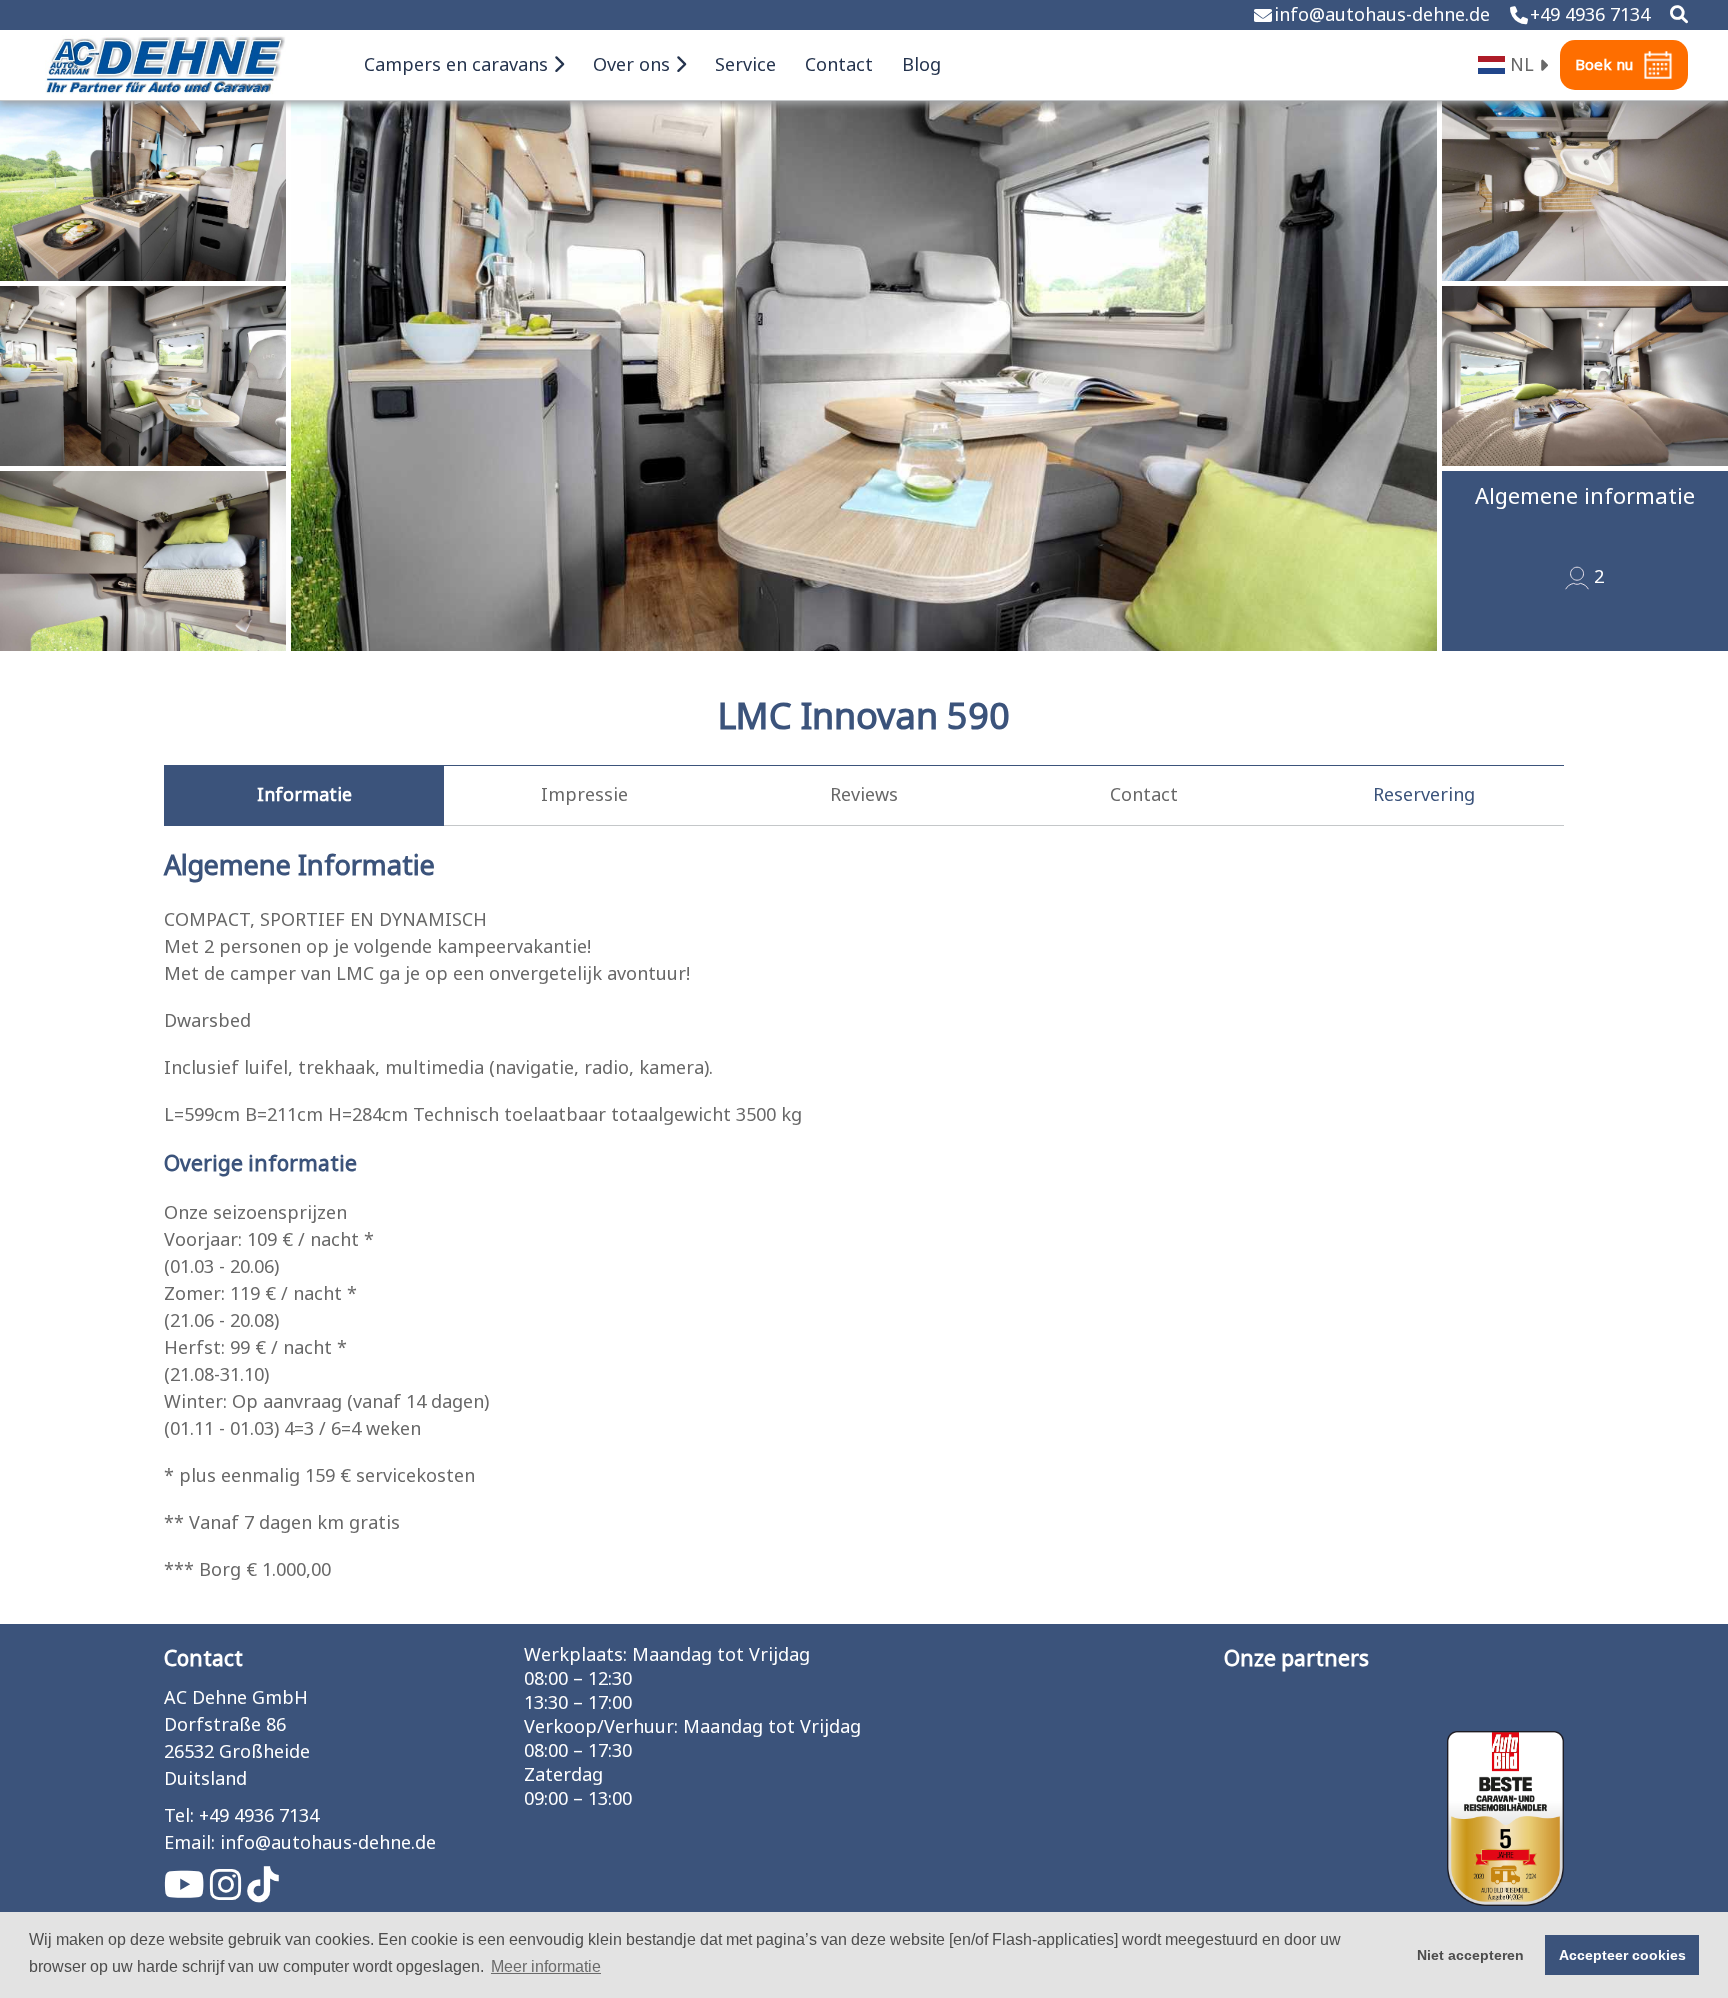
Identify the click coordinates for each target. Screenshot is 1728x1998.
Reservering (1424, 795)
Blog (921, 65)
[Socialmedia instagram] (228, 1892)
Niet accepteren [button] (1470, 1955)
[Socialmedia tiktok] (263, 1892)
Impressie (584, 795)
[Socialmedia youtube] (187, 1892)
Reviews (864, 795)
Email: (189, 1843)
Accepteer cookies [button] (1622, 1955)
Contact (839, 65)
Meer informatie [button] (546, 1966)
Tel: (179, 1816)
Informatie (304, 795)
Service (745, 65)
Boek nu (1604, 65)
